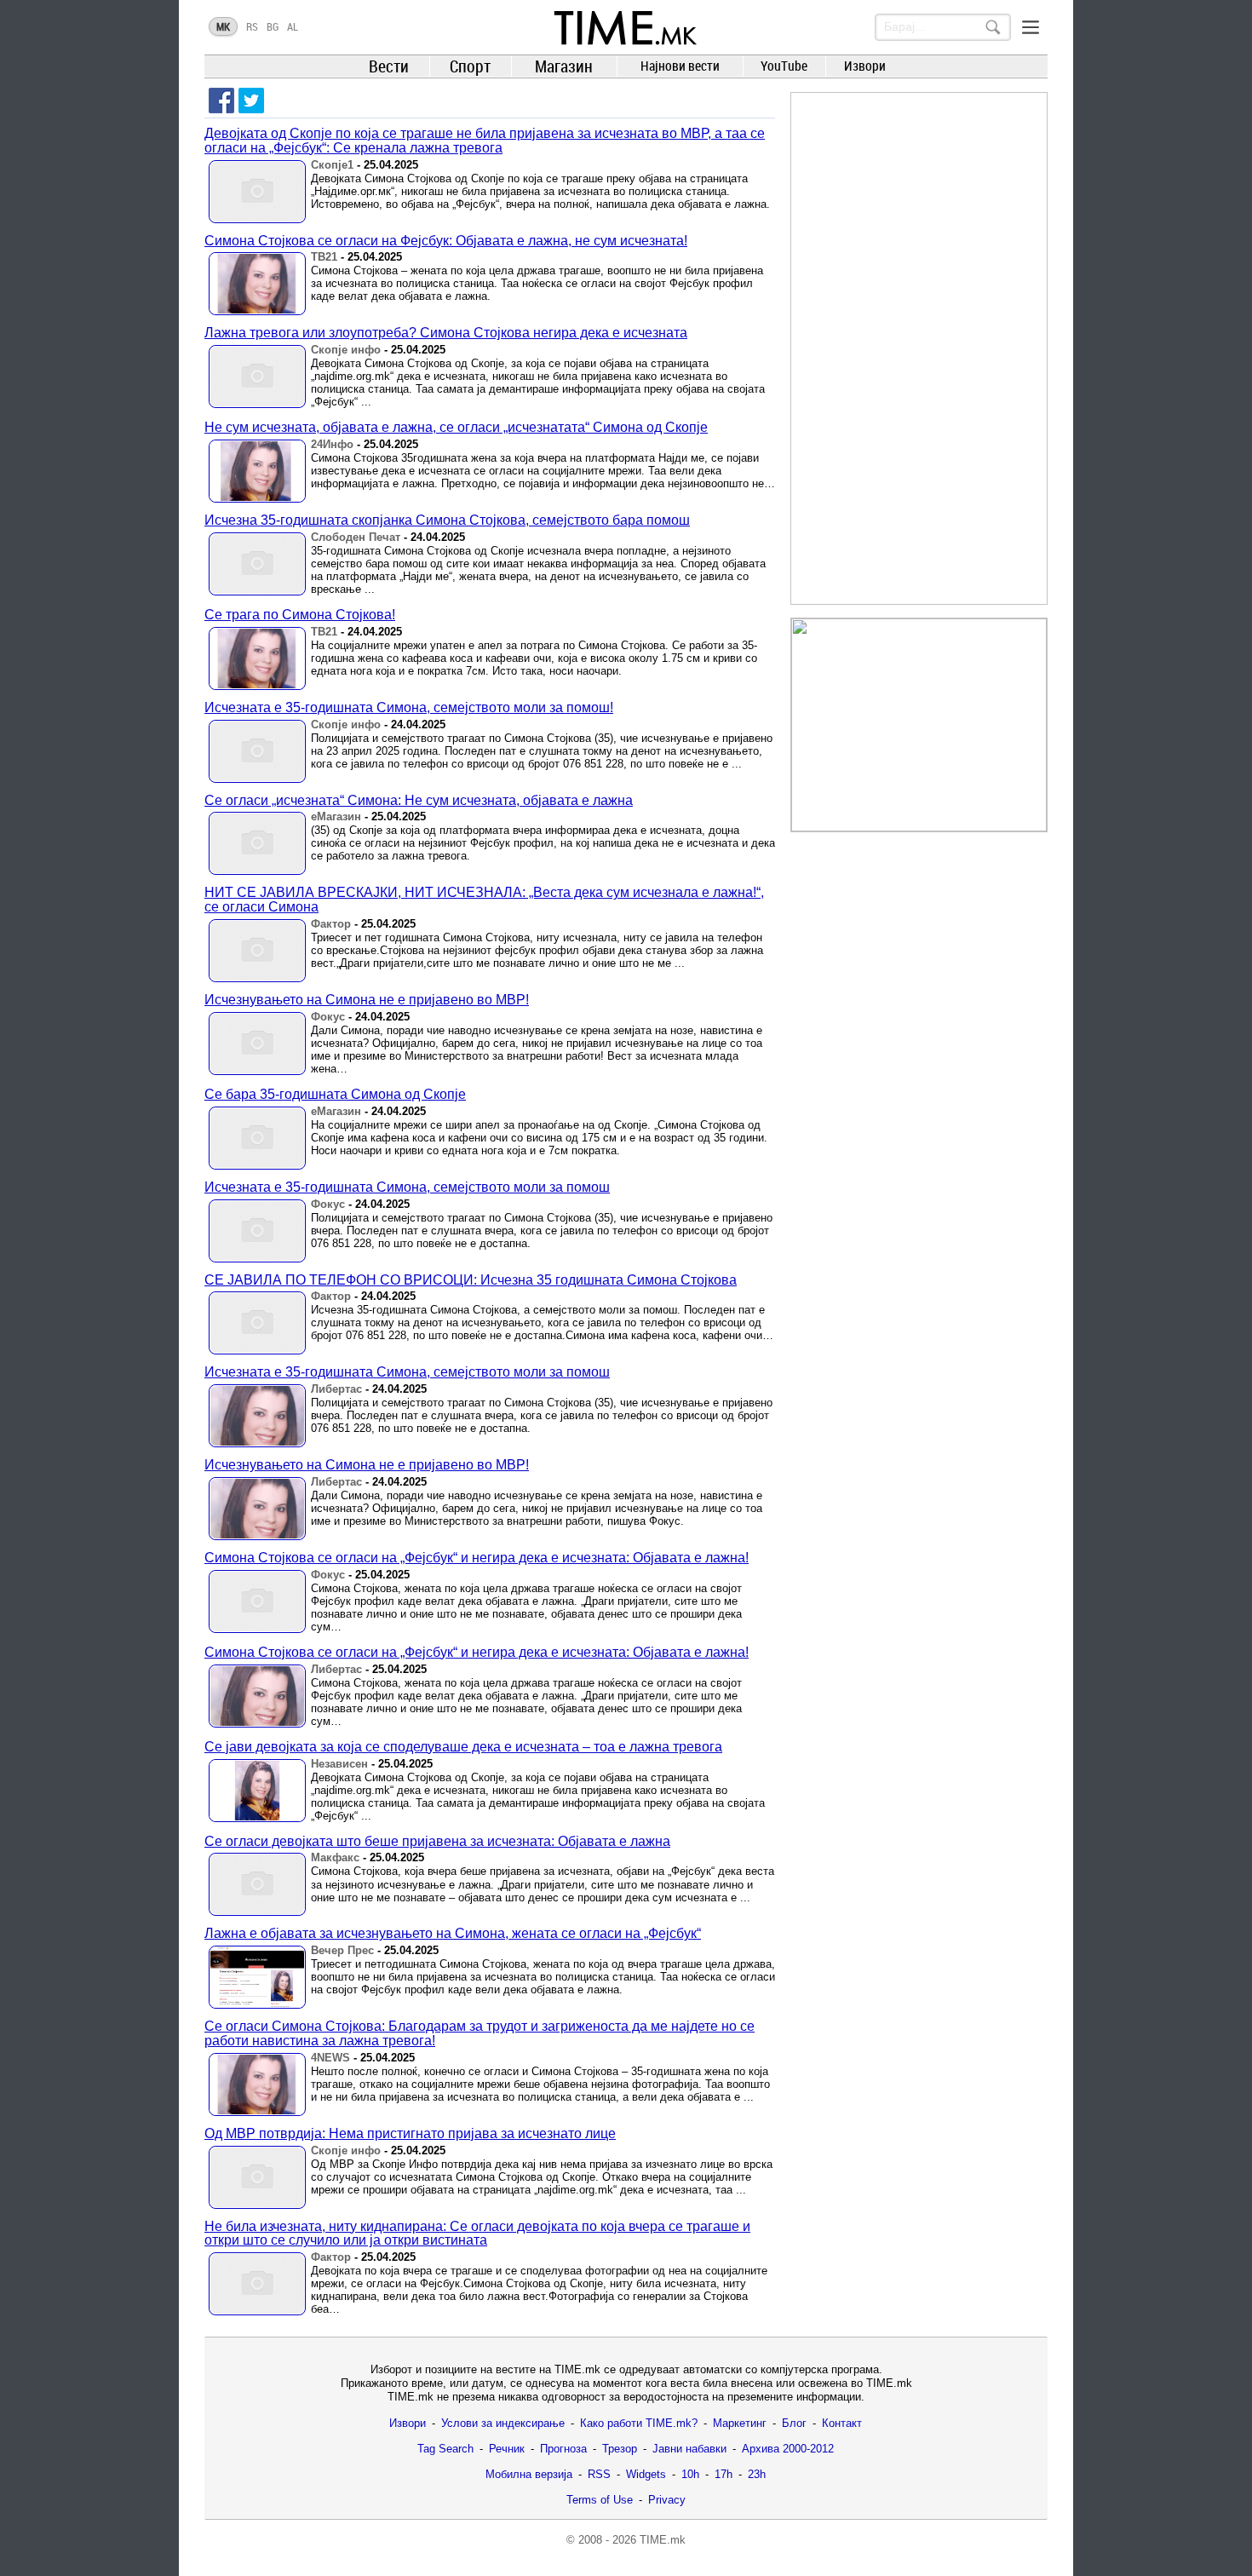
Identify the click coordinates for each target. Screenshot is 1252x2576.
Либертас (336, 1389)
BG (273, 26)
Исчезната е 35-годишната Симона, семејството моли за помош (407, 1187)
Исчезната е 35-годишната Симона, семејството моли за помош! (409, 707)
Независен (339, 1764)
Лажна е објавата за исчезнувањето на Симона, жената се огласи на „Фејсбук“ (453, 1933)
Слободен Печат (356, 537)
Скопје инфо (346, 350)
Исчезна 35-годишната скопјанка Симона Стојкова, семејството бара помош (447, 520)
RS (252, 26)
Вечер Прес (342, 1950)
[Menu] (1031, 27)
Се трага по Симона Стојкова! (300, 615)
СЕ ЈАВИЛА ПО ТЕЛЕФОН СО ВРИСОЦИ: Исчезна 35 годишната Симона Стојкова (471, 1280)
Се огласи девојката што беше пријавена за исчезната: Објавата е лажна (437, 1841)
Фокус (328, 1017)
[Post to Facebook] (221, 101)
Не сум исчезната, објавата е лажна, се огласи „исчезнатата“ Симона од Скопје (456, 427)
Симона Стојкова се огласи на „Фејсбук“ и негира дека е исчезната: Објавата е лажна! (477, 1558)
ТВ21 (324, 257)
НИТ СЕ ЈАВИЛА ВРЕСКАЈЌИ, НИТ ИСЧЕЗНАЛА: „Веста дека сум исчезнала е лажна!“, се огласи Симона (484, 900)
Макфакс (335, 1857)
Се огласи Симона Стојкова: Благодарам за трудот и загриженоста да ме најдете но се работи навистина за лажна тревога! (480, 2033)
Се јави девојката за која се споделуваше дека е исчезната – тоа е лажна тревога (463, 1747)
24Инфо (332, 444)
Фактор (331, 924)
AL (293, 26)
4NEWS (330, 2058)
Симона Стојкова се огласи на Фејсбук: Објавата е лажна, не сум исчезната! (446, 241)
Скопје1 (332, 165)
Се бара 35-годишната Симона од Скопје (335, 1094)
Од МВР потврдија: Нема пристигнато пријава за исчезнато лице (410, 2133)
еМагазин (336, 816)
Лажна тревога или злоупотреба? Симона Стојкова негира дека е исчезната (446, 333)
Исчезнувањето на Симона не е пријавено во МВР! (367, 1000)
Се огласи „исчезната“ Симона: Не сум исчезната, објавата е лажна (419, 800)
